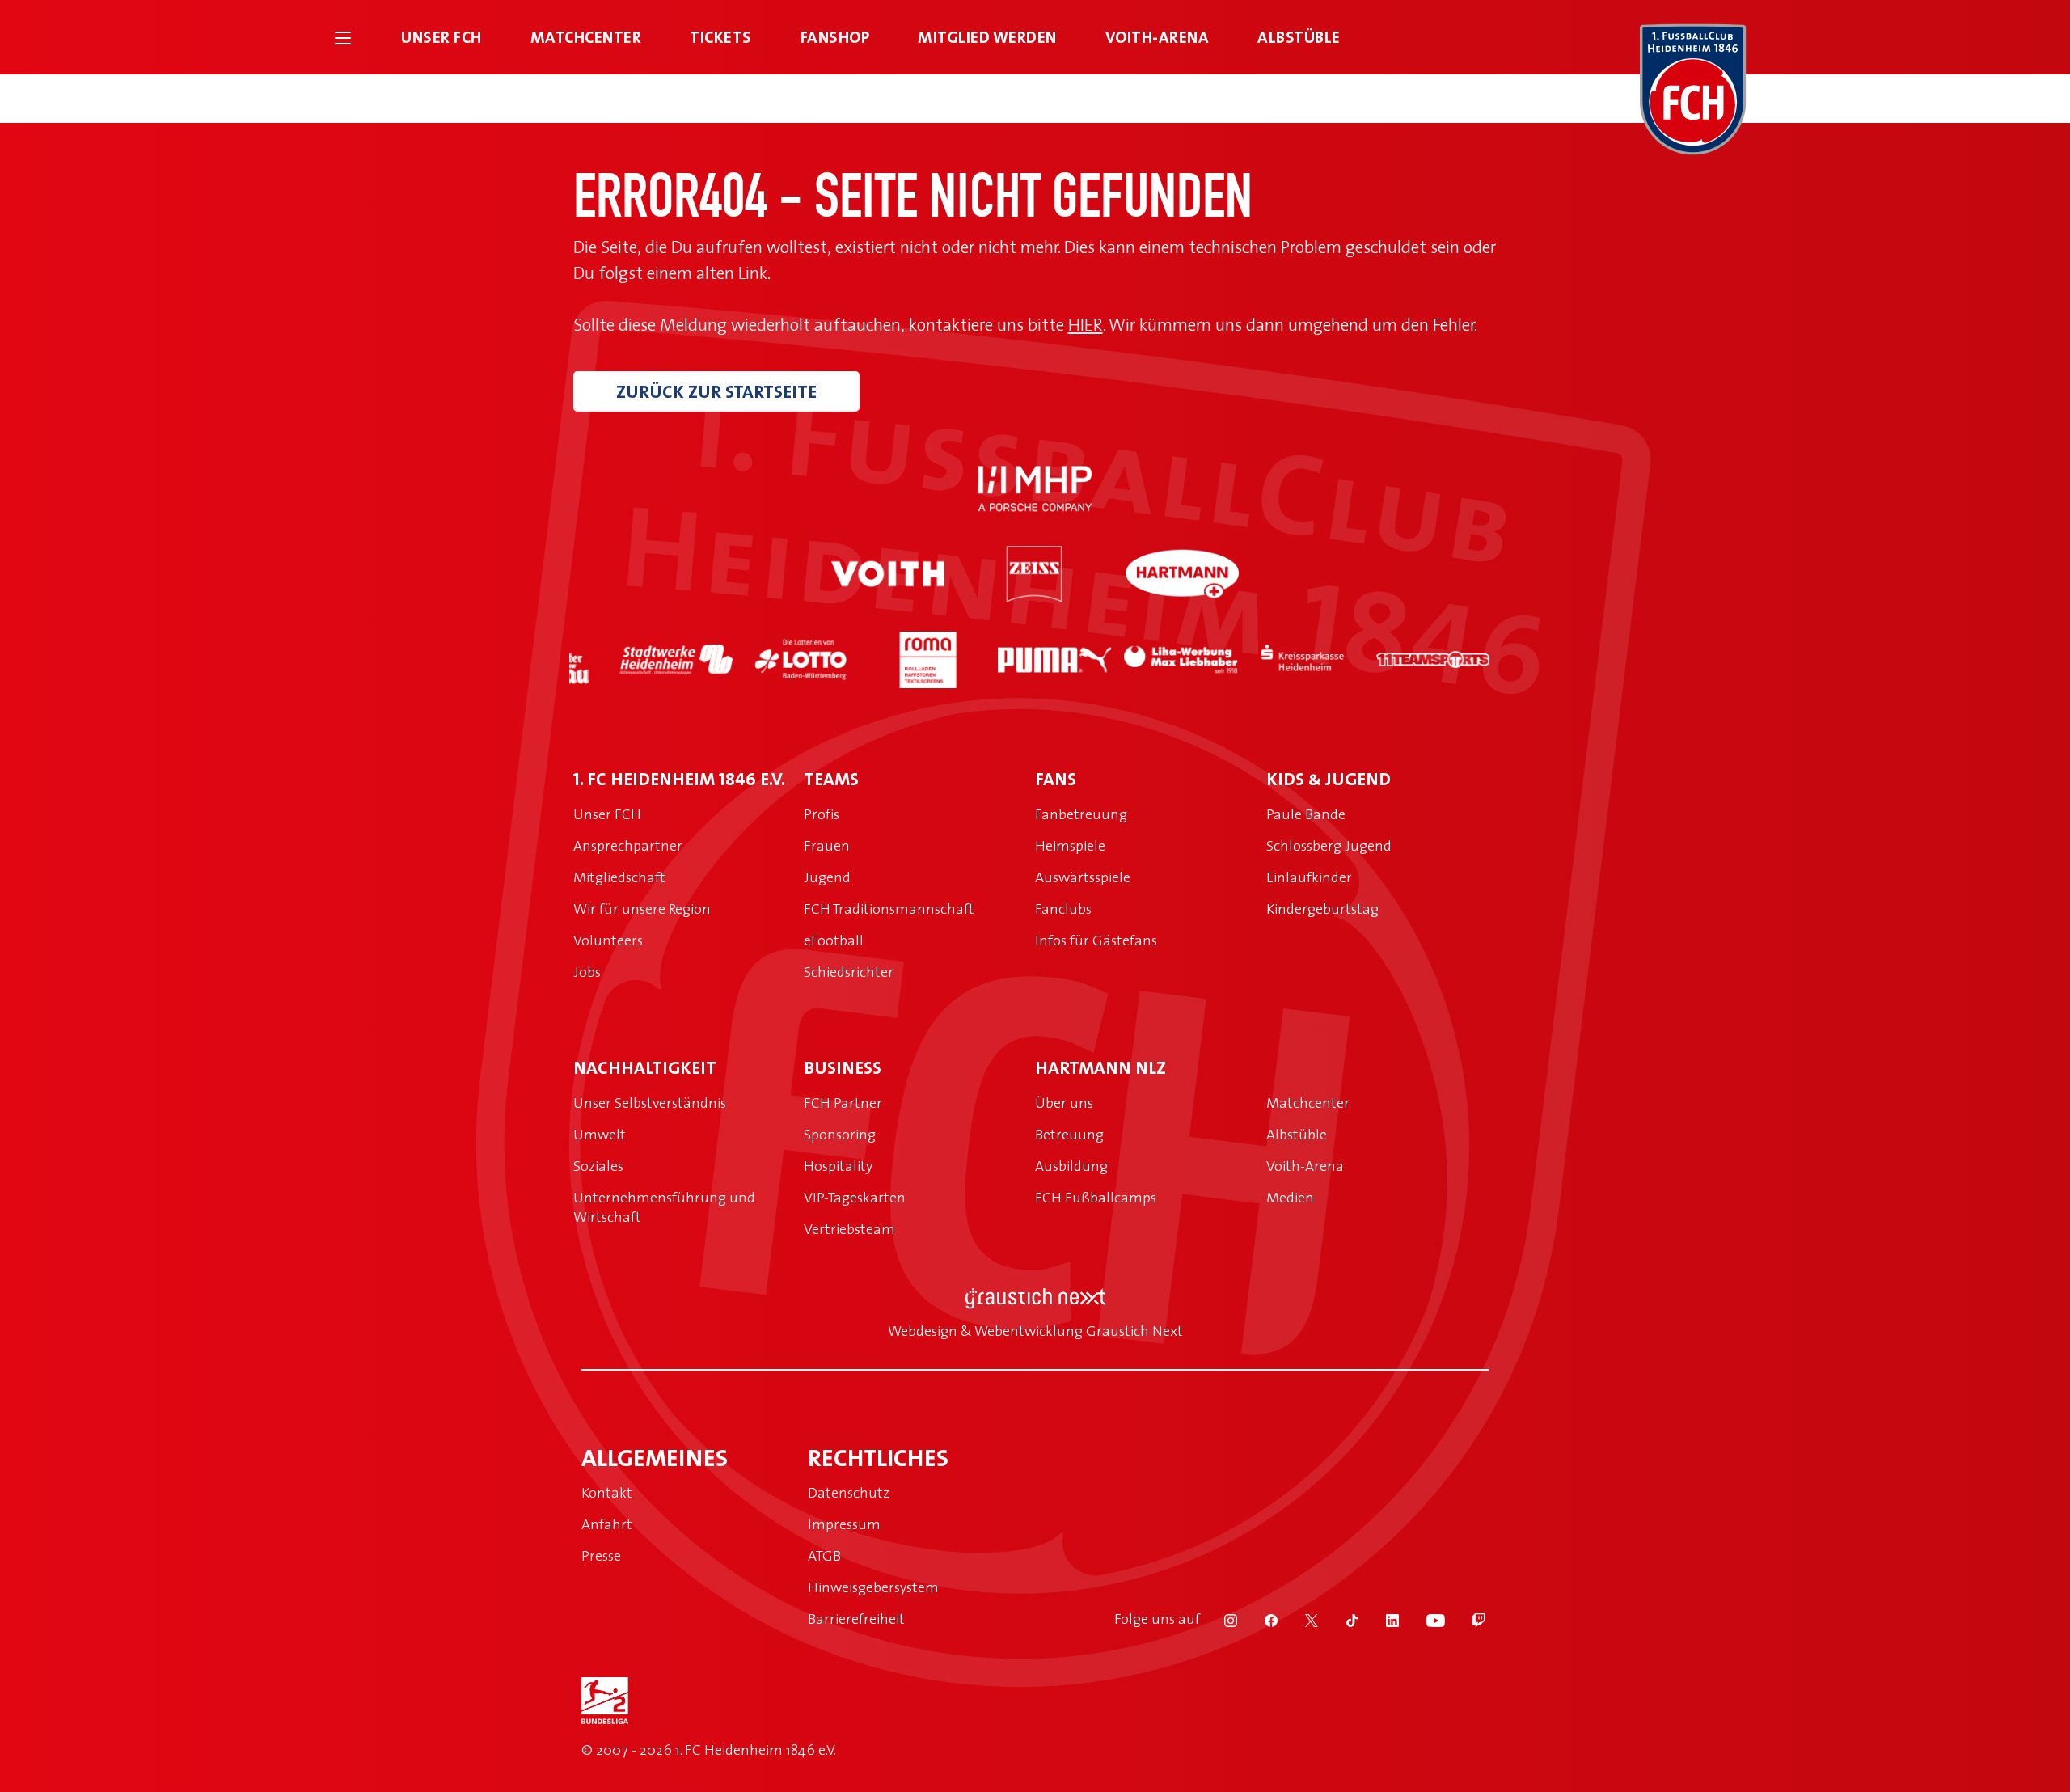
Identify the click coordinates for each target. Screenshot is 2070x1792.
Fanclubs (1063, 909)
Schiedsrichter (849, 972)
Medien (1290, 1197)
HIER (1086, 324)
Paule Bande (1306, 814)
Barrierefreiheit (856, 1619)
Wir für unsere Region (642, 909)
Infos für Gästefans (1096, 940)
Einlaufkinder (1309, 877)
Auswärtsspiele (1083, 877)
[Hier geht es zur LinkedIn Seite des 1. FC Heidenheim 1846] (1382, 1619)
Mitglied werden (987, 37)
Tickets (721, 37)
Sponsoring (840, 1134)
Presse (601, 1555)
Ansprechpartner (628, 845)
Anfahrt (607, 1524)
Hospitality (838, 1166)
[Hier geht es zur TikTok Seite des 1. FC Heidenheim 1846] (1341, 1619)
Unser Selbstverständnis (650, 1103)
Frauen (827, 845)
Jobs (587, 972)
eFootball (834, 940)
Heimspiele (1070, 845)
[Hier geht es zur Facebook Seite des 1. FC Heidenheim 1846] (1261, 1619)
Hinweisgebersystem (873, 1587)
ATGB (824, 1555)
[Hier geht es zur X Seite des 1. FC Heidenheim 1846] (1301, 1619)
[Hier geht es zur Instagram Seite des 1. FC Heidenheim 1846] (1220, 1619)
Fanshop (835, 37)
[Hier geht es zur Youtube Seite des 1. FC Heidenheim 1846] (1425, 1619)
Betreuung (1069, 1134)
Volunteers (608, 940)
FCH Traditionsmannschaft (889, 909)
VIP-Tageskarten (855, 1197)
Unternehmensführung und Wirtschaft (664, 1207)
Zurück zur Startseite (716, 391)
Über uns (1064, 1103)
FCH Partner (843, 1103)
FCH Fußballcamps (1096, 1197)
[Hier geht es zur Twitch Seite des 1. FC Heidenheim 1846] (1467, 1619)
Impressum (844, 1524)
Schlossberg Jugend (1329, 845)
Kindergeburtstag (1322, 909)
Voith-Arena (1158, 37)
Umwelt (600, 1134)
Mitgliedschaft (619, 877)
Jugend (827, 877)
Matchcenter (586, 37)
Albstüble (1299, 37)
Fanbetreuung (1081, 814)
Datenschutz (849, 1492)
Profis (822, 814)
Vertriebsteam (849, 1229)
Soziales (598, 1166)
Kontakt (607, 1492)
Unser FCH (441, 37)
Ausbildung (1071, 1166)
